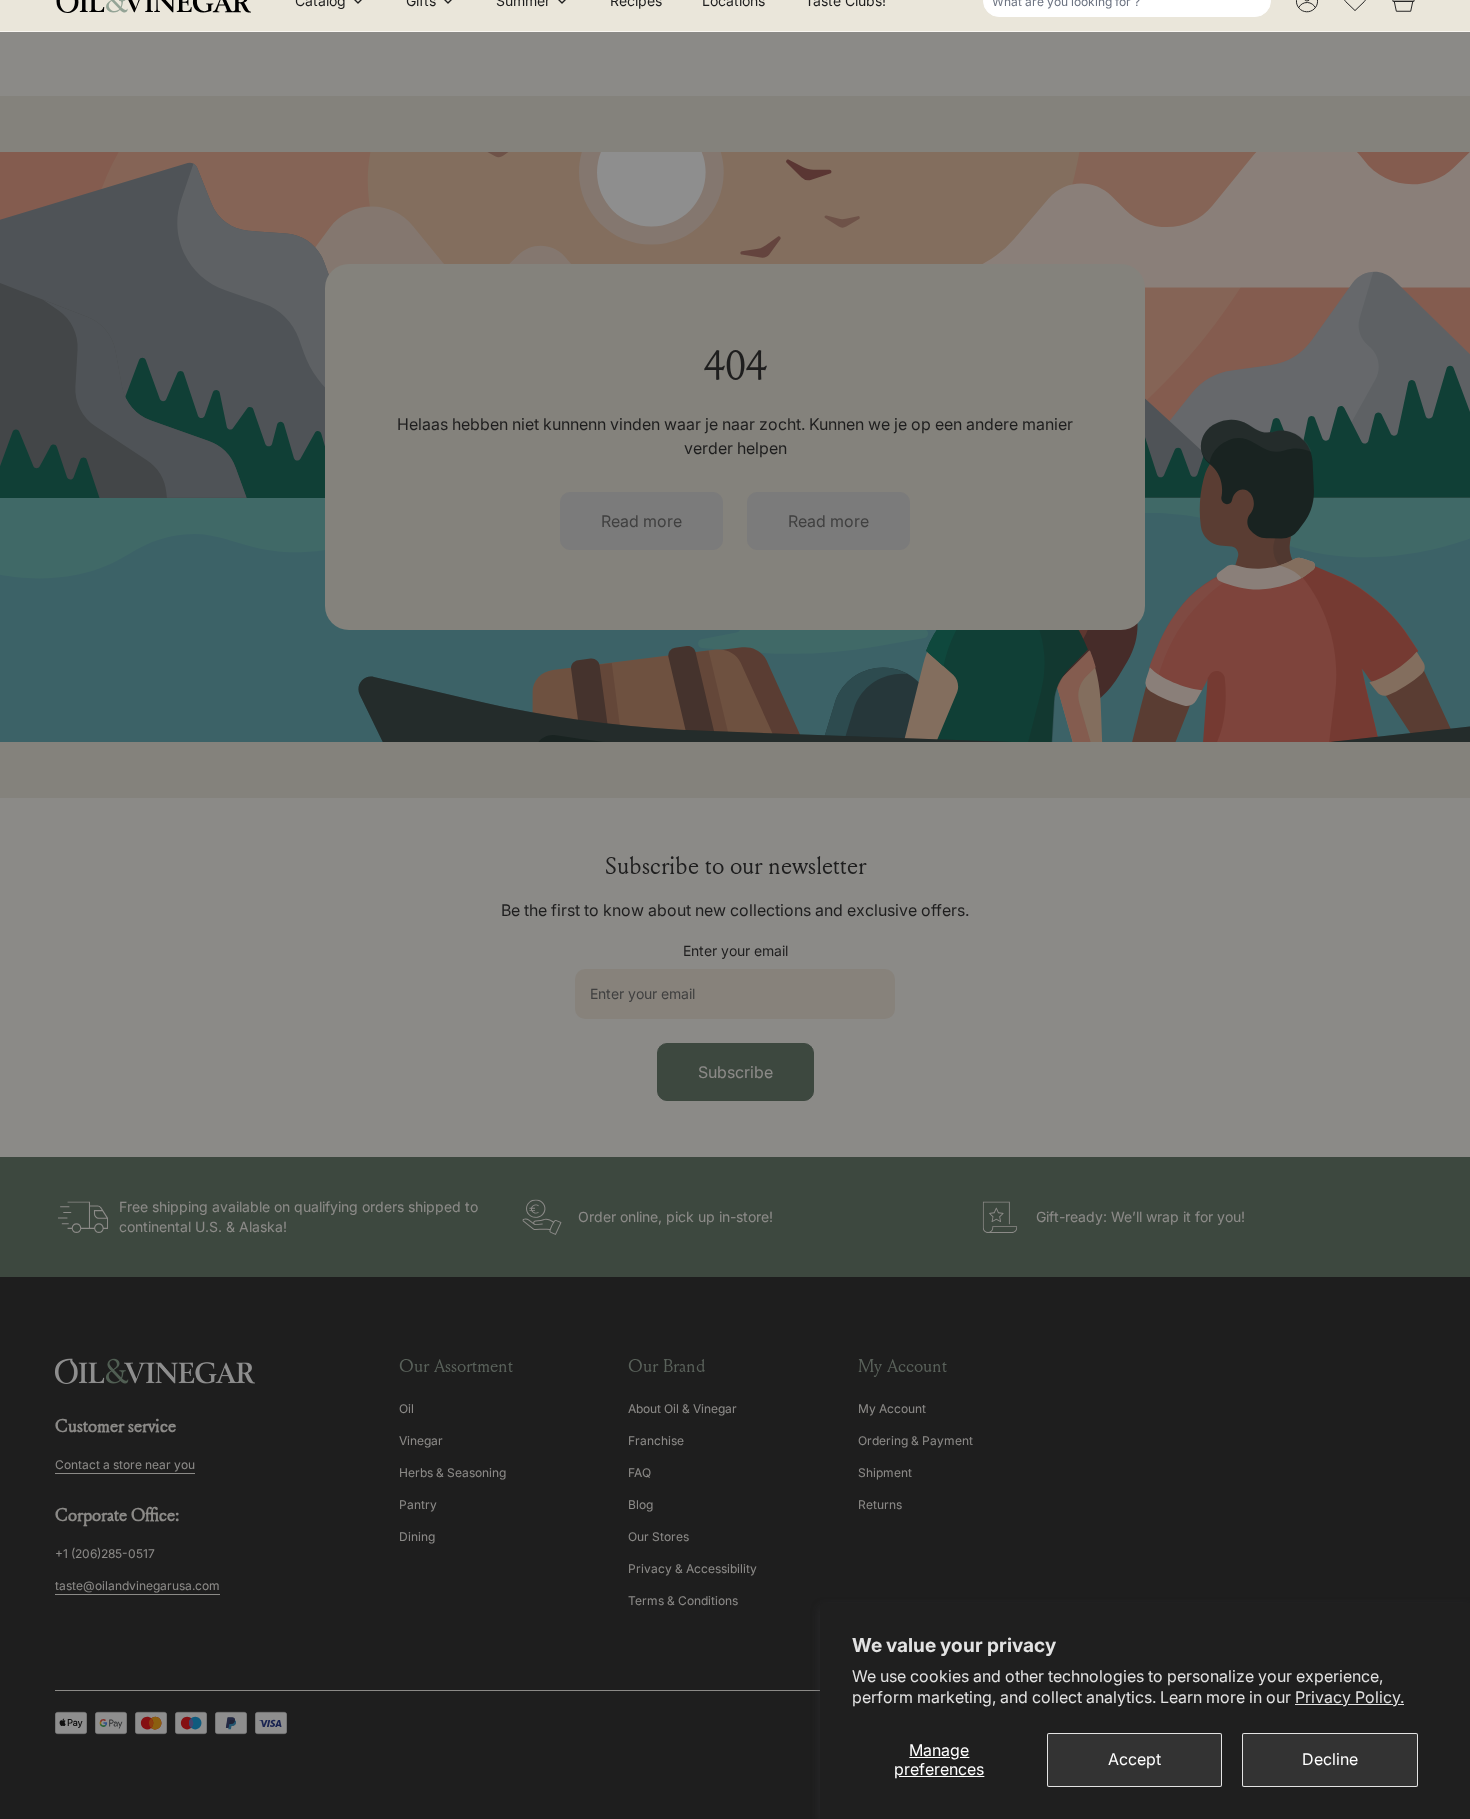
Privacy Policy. (1349, 1697)
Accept (1134, 1759)
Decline (1330, 1759)
